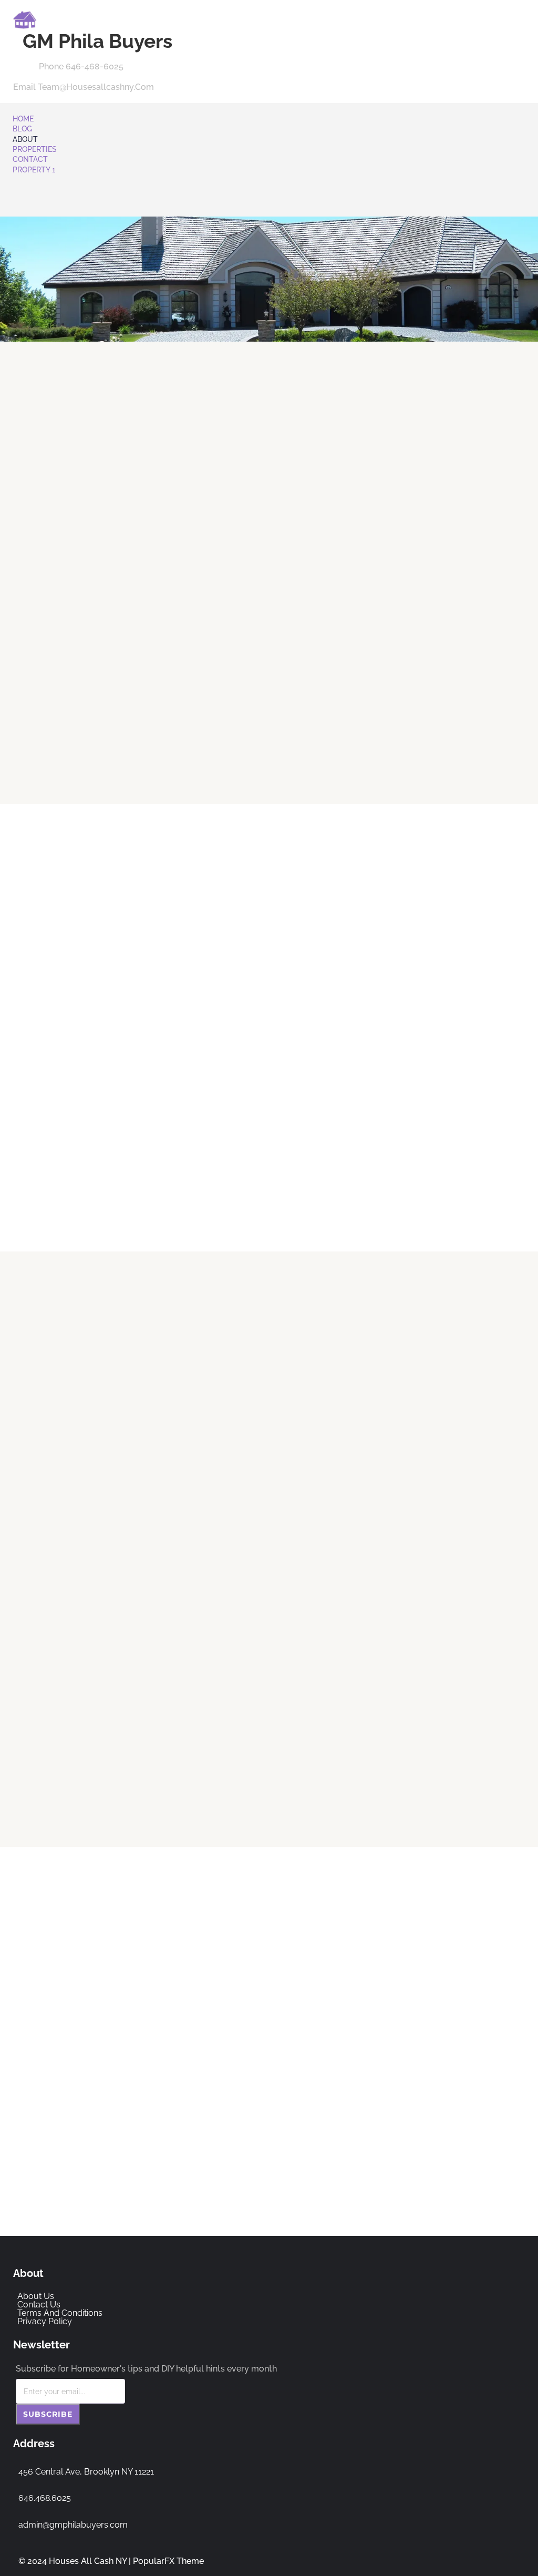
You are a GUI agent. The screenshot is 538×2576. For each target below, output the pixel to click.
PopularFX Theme (168, 2561)
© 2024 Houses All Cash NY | (76, 2561)
